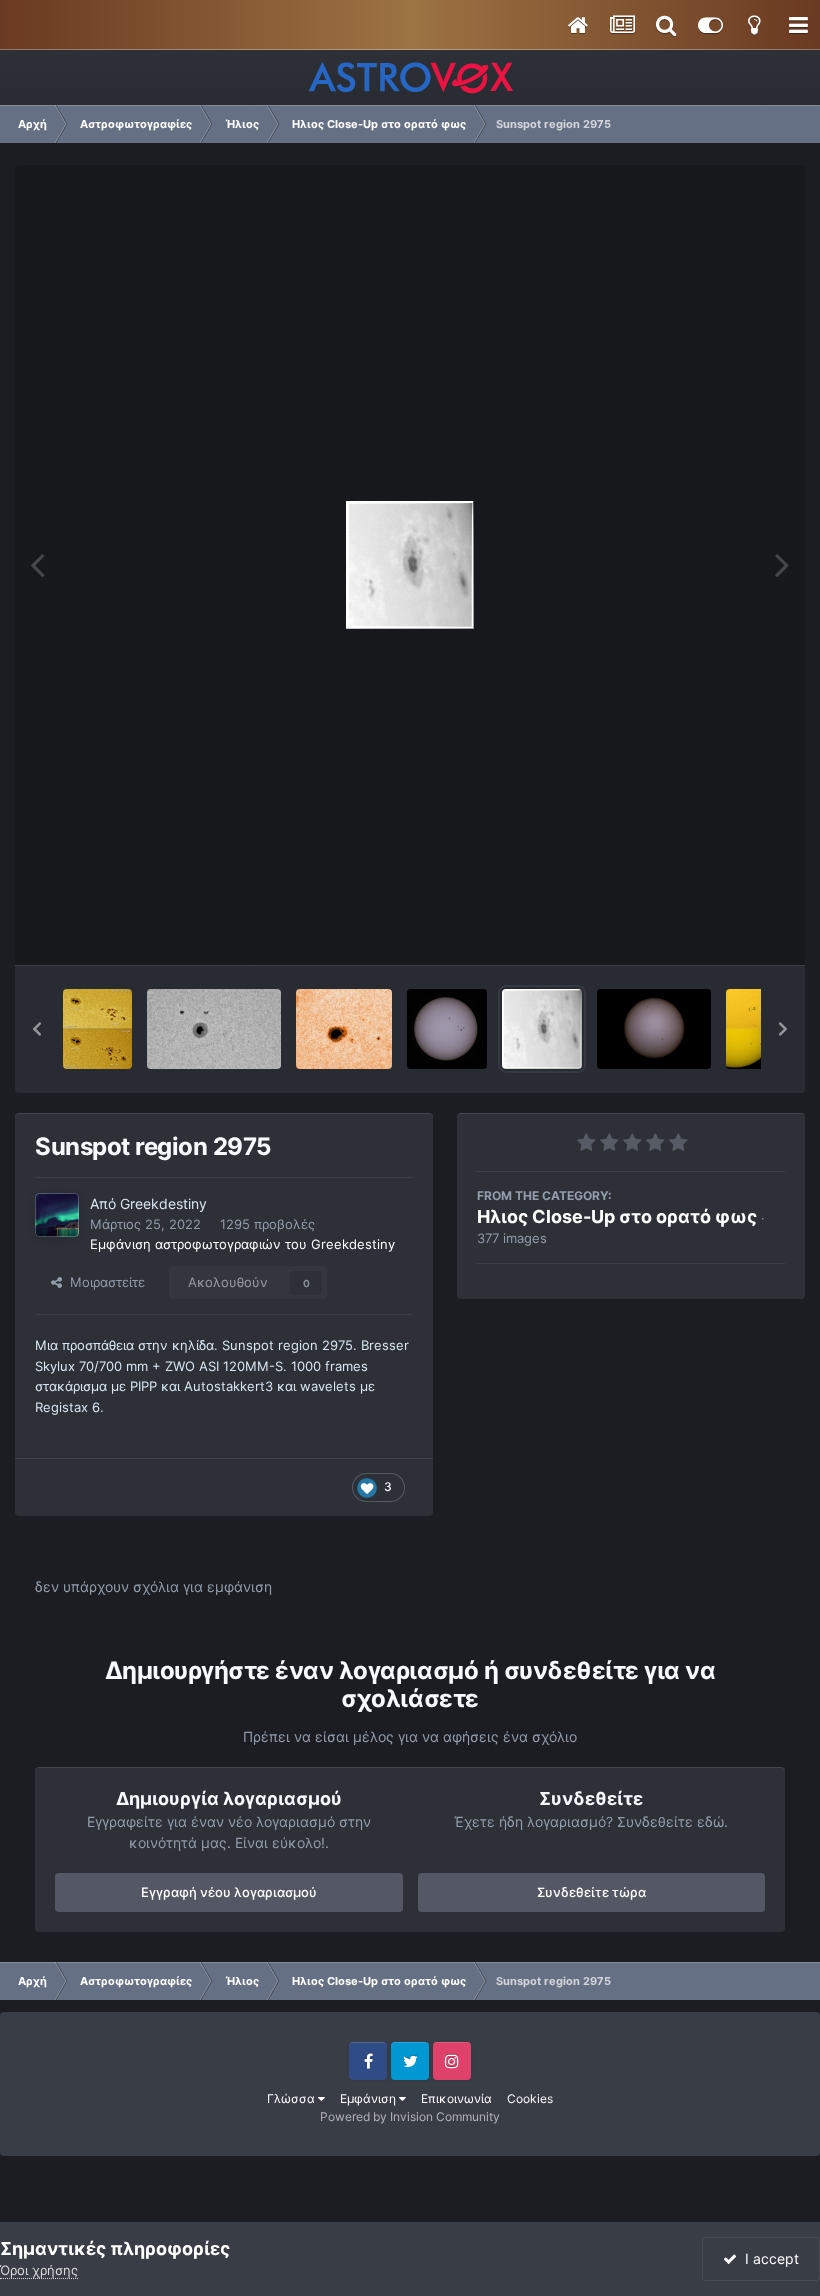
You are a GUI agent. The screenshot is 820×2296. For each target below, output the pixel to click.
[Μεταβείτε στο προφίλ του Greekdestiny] (57, 1215)
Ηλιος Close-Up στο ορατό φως (617, 1216)
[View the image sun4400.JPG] (447, 1029)
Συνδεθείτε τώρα (591, 1892)
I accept (768, 2258)
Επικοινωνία (456, 2098)
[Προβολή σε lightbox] (410, 565)
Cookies (530, 2098)
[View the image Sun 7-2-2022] (654, 1029)
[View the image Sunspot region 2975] (542, 1029)
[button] (37, 1029)
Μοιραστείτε (103, 1282)
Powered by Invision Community (410, 2116)
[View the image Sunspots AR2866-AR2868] (753, 1029)
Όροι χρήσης (39, 2270)
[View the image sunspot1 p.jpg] (344, 1029)
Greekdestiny (163, 1203)
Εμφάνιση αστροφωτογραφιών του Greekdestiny (242, 1244)
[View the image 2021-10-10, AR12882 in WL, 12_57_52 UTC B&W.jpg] (214, 1029)
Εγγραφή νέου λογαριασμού (229, 1892)
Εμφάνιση (369, 2098)
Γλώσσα (292, 2098)
